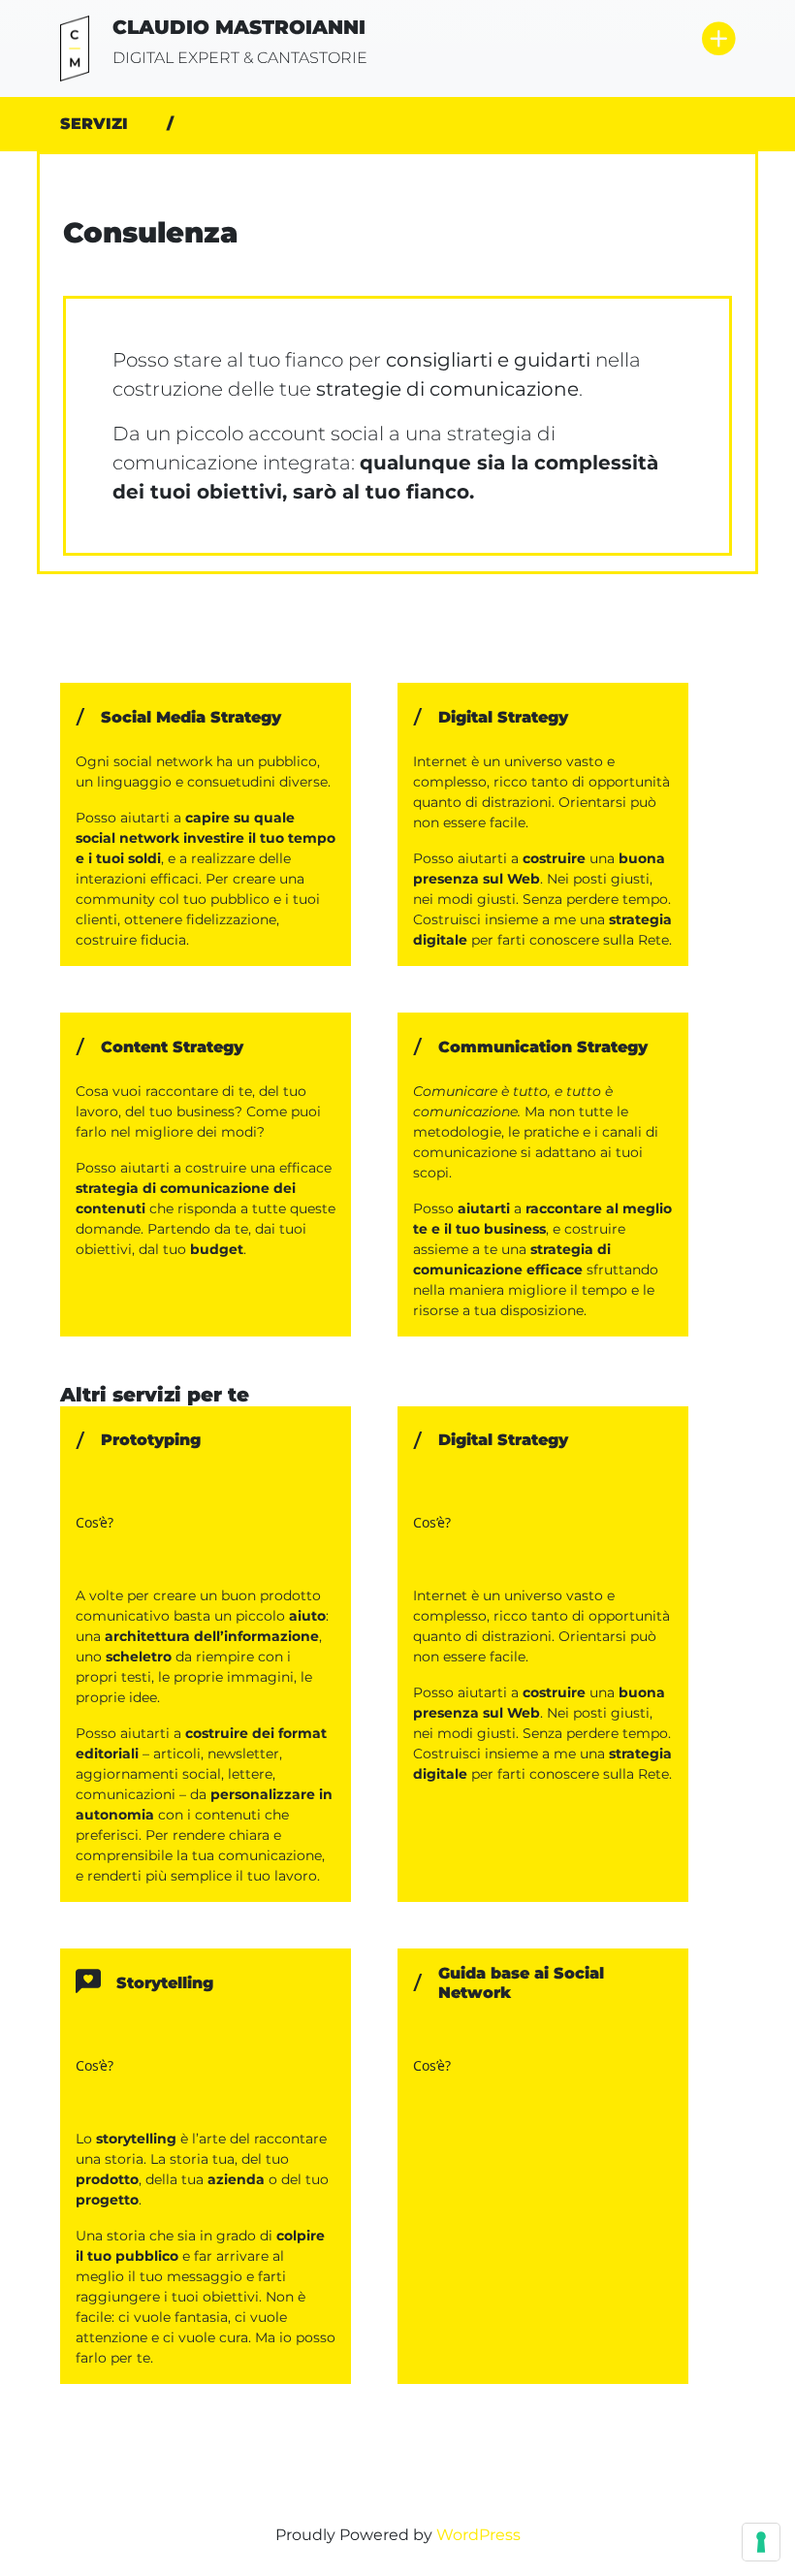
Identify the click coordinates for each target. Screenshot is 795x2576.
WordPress (478, 2535)
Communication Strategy (543, 1047)
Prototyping (151, 1440)
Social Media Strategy (191, 717)
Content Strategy (172, 1047)
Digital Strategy (503, 717)
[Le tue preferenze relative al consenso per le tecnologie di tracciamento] (761, 2542)
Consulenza (151, 233)
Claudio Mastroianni (239, 27)
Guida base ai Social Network (521, 1982)
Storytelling (165, 1983)
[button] (718, 40)
